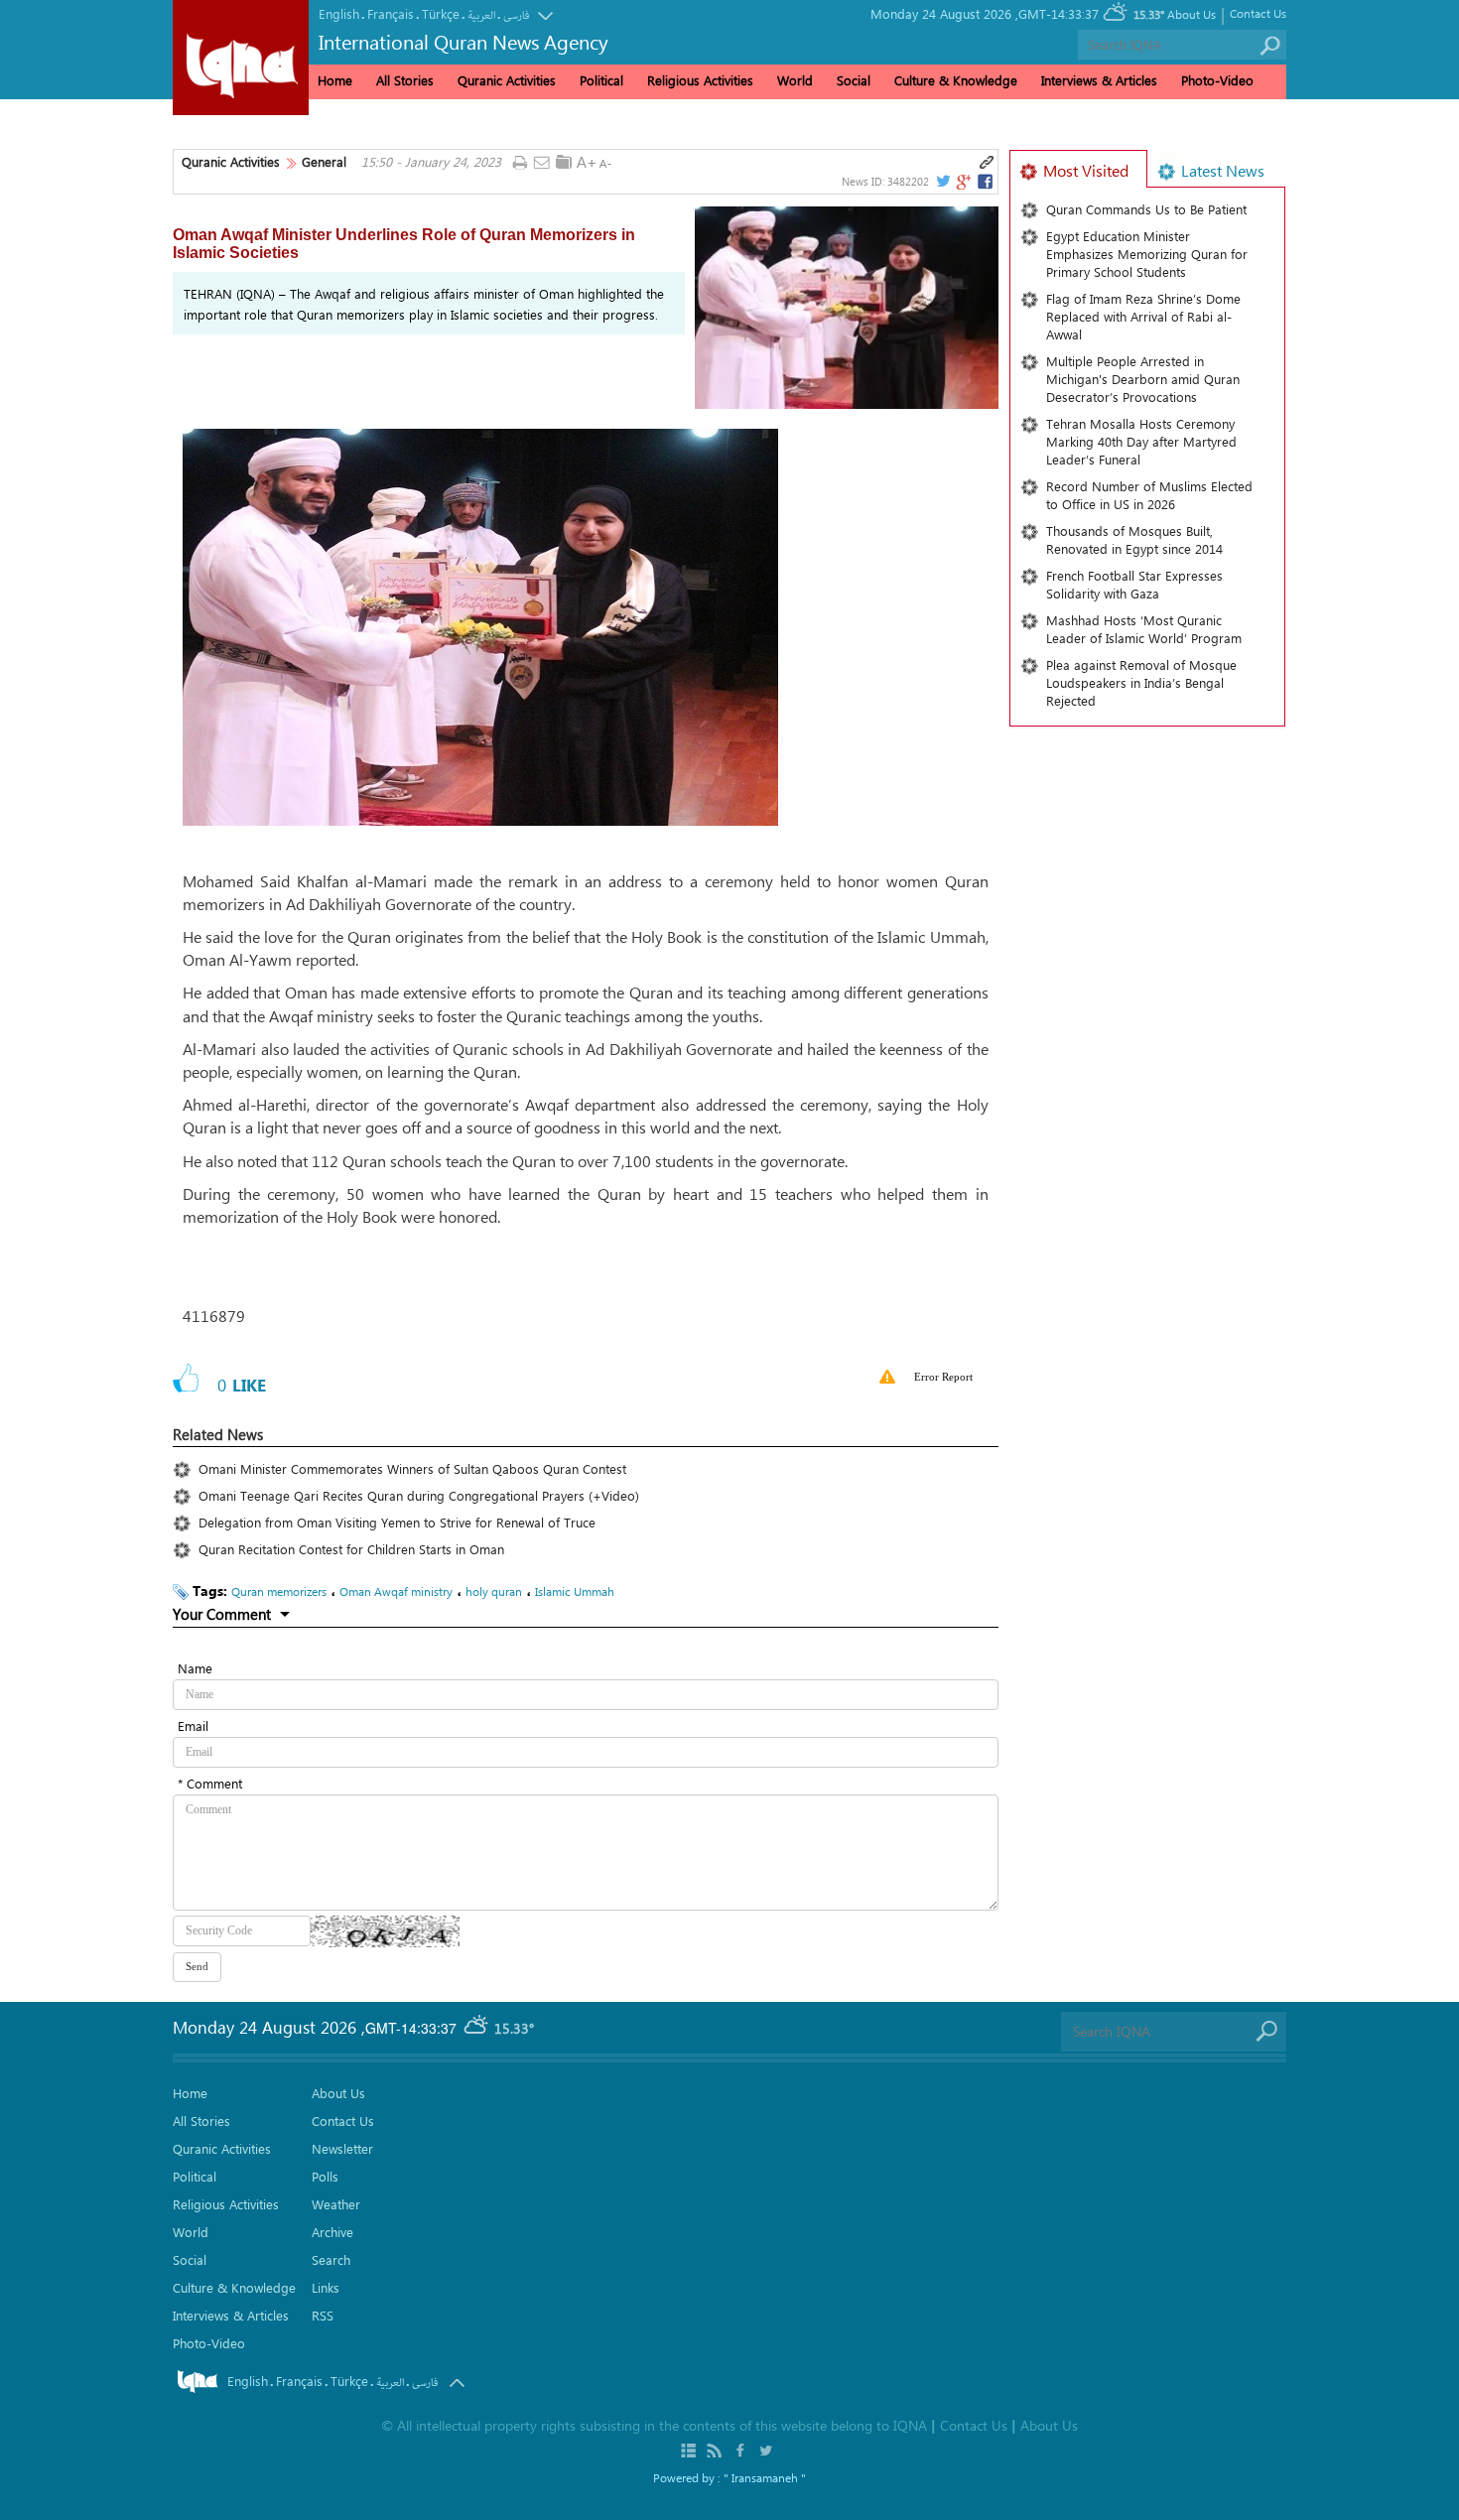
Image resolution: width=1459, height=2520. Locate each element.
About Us (1192, 14)
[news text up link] (586, 163)
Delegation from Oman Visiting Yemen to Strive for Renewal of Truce (397, 1522)
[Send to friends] (542, 164)
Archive (332, 2232)
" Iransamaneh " (765, 2477)
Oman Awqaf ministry (396, 1591)
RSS (323, 2315)
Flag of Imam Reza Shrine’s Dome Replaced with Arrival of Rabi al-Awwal (1143, 316)
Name (195, 1668)
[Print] (520, 164)
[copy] (987, 163)
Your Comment (222, 1614)
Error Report (943, 1377)
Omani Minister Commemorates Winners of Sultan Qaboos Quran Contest (412, 1468)
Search (331, 2259)
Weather (336, 2204)
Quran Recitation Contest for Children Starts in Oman (351, 1549)
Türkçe (441, 13)
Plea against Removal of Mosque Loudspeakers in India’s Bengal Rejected (1141, 682)
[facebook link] (986, 182)
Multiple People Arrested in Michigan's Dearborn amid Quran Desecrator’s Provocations (1143, 379)
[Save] (564, 162)
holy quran (494, 1591)
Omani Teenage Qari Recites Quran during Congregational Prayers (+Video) (419, 1495)
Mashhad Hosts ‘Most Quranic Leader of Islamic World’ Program (1144, 629)
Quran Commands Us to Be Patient (1146, 209)
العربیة (481, 15)
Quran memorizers (279, 1591)
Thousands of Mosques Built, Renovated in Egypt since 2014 (1134, 539)
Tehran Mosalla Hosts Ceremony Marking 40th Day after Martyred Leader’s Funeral (1141, 441)
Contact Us (1258, 13)
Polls (325, 2176)
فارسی (516, 15)
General (324, 162)
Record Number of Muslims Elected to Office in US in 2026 (1149, 495)
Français (391, 13)
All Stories (405, 80)
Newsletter (342, 2148)
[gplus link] (963, 182)
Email (193, 1725)
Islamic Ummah (575, 1591)
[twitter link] (942, 182)
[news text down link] (608, 163)
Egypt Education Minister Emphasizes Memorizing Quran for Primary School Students (1147, 254)
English (339, 13)
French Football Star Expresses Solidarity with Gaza (1134, 584)
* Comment (210, 1783)
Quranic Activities (231, 162)
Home (335, 80)
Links (326, 2287)
